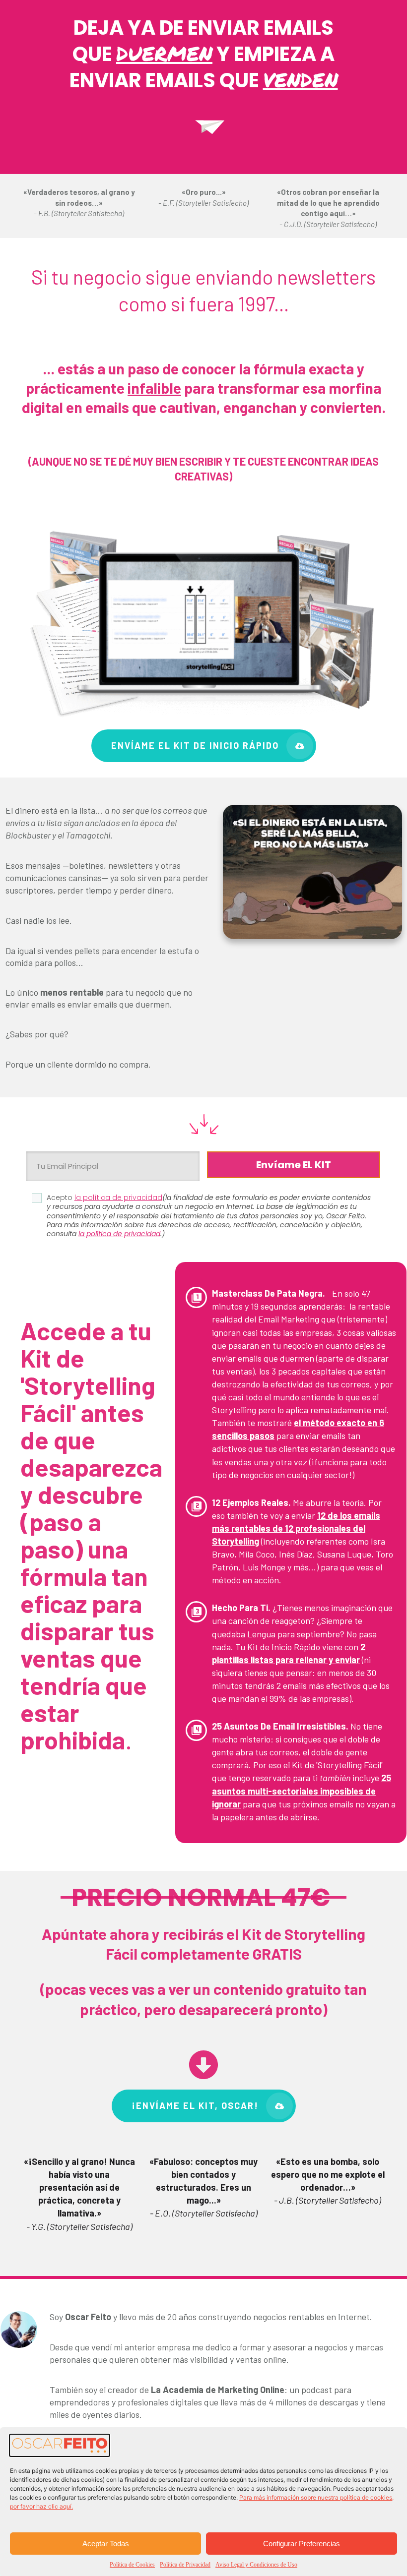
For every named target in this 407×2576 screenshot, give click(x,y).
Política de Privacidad (185, 2565)
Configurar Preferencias (302, 2544)
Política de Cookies (132, 2565)
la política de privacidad (119, 1234)
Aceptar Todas (106, 2544)
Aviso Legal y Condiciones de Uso (256, 2565)
